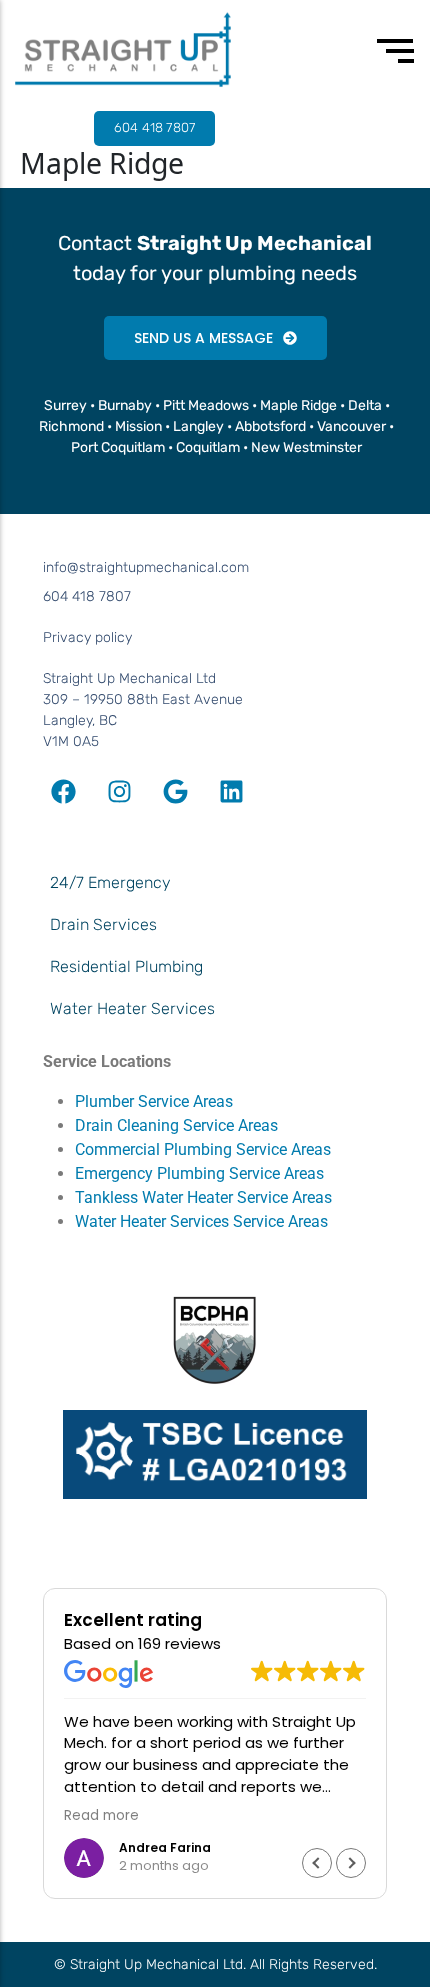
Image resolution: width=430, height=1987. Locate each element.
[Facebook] (63, 792)
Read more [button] (101, 1816)
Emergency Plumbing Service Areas (199, 1173)
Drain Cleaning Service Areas (176, 1125)
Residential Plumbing (126, 966)
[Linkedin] (231, 792)
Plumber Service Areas (154, 1101)
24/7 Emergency (110, 882)
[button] (351, 1863)
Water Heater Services (132, 1008)
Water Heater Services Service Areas (201, 1221)
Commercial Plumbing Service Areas (203, 1149)
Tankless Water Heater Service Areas (205, 1197)
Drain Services (103, 924)
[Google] (175, 792)
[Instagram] (119, 792)
